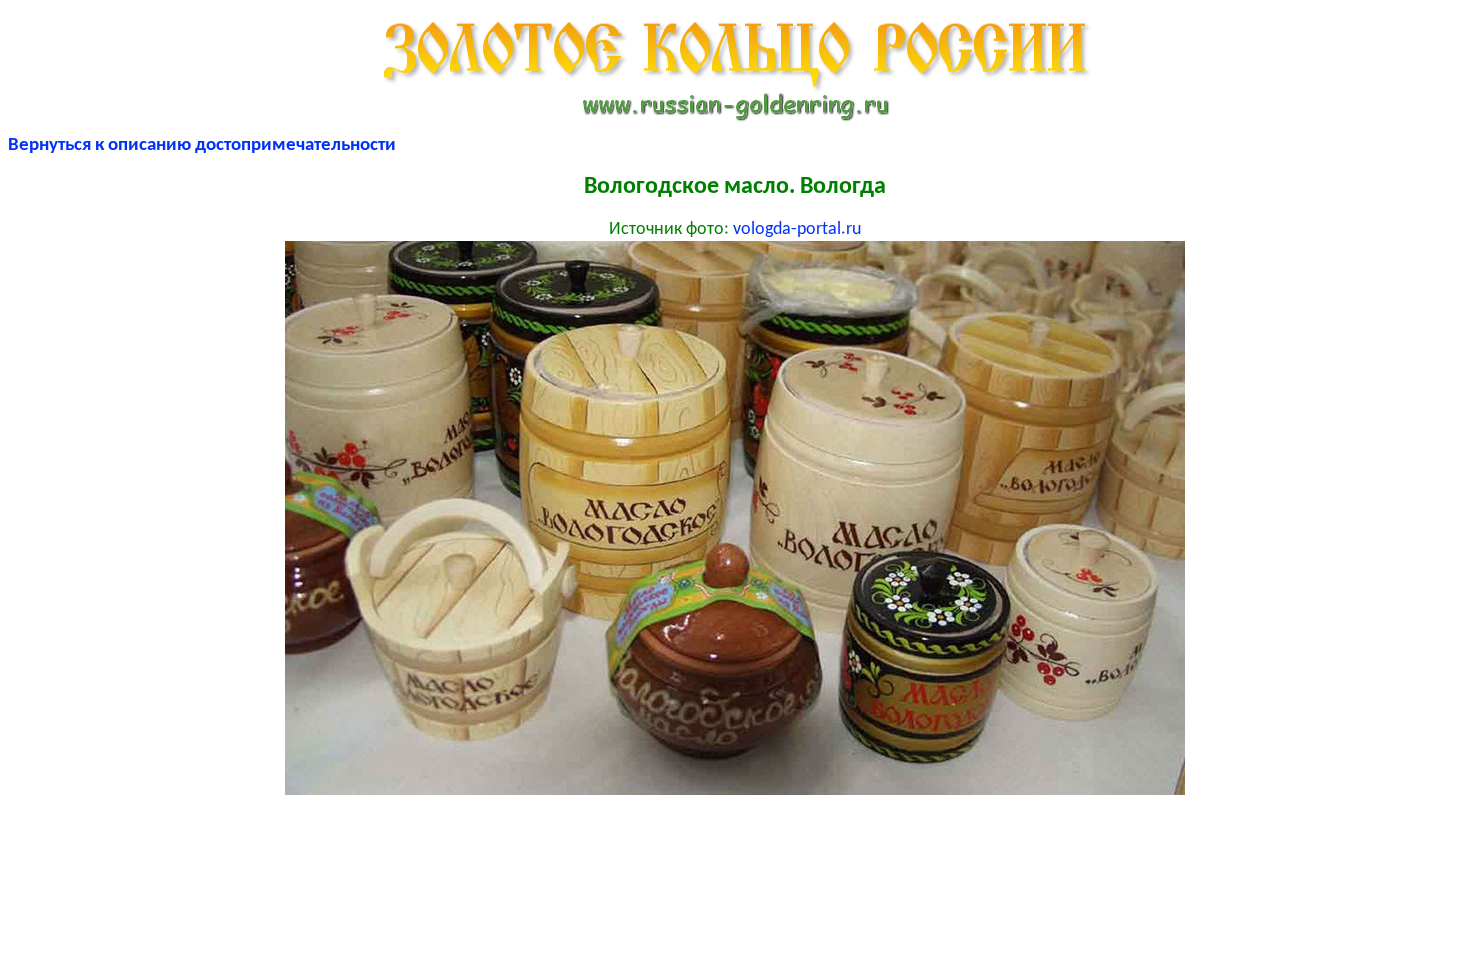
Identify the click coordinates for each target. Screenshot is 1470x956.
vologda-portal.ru (797, 229)
